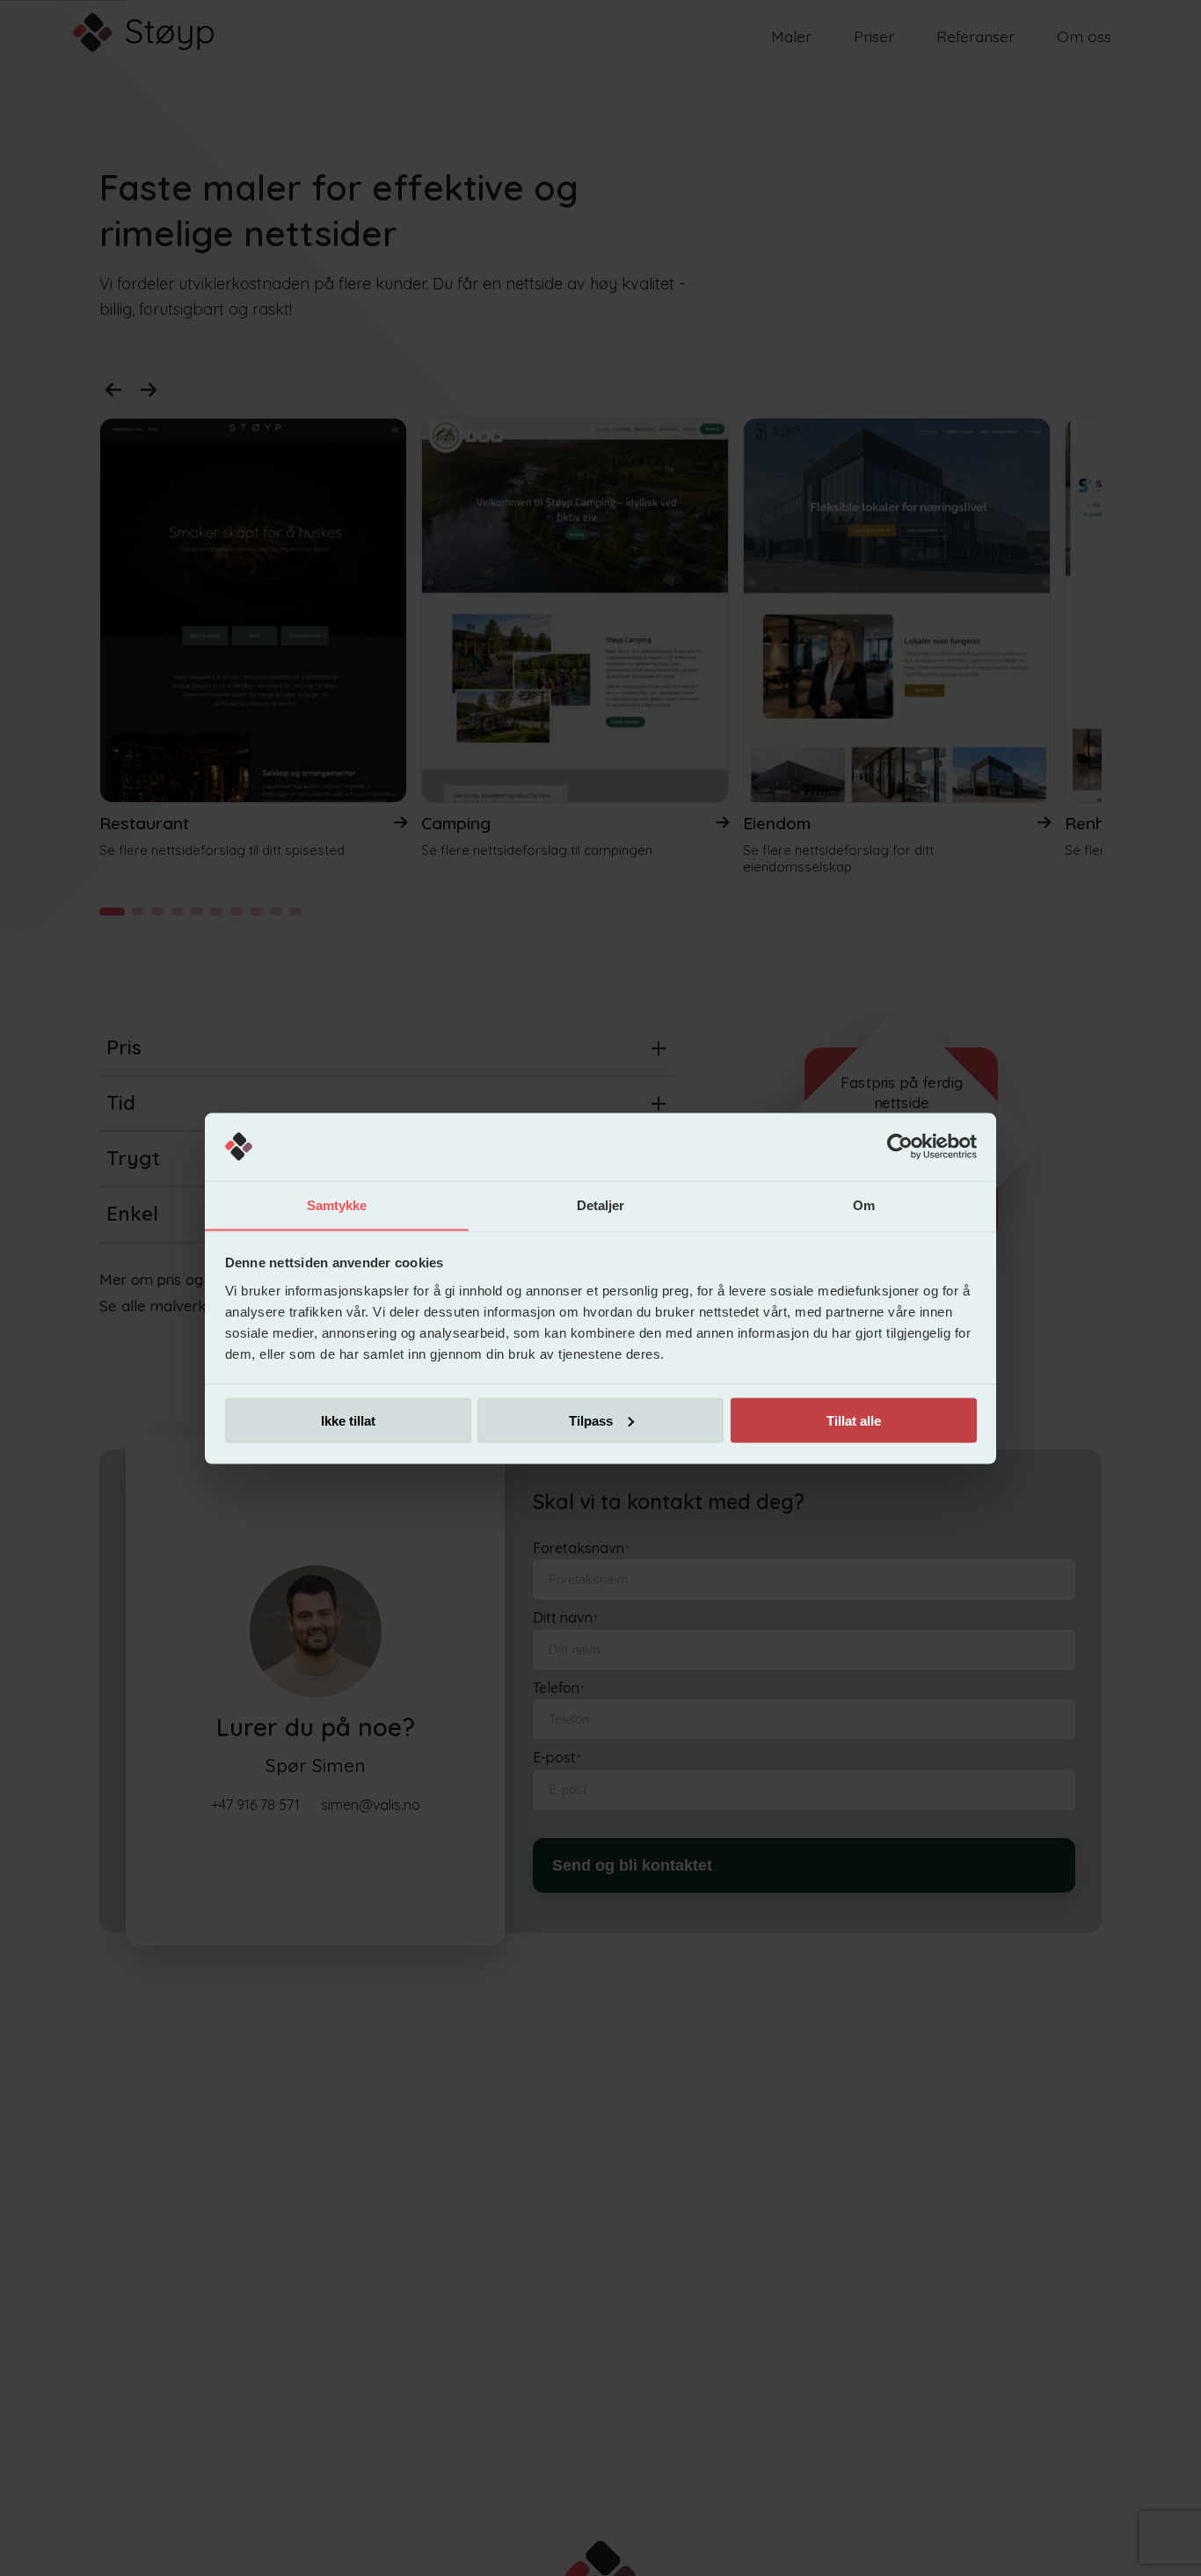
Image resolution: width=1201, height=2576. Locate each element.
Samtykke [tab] (337, 1204)
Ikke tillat (348, 1420)
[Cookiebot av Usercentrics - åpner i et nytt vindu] (900, 1147)
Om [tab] (864, 1204)
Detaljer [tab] (601, 1204)
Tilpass (591, 1420)
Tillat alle (854, 1420)
